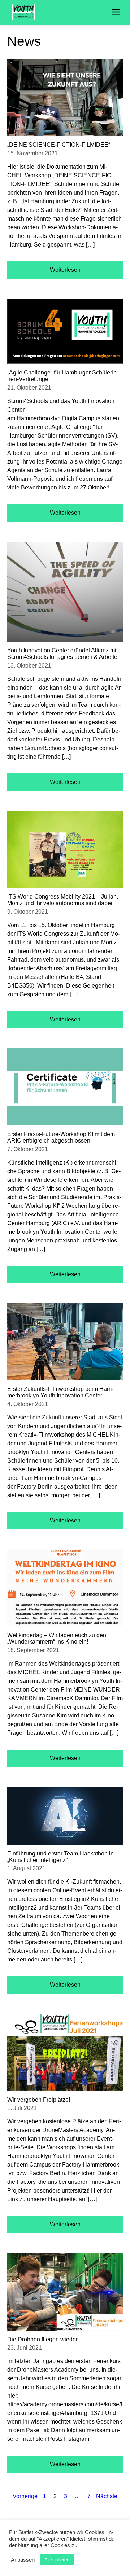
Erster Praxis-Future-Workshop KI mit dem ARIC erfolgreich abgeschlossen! (61, 1137)
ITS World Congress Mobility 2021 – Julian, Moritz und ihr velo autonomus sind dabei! (63, 900)
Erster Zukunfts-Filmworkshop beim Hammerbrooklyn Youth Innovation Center (60, 1392)
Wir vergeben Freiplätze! (39, 2100)
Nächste (107, 2496)
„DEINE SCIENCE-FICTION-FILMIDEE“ (59, 145)
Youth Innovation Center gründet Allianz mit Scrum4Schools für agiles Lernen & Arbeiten (64, 654)
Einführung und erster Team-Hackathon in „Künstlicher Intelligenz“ (60, 1857)
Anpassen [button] (23, 2560)
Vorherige (25, 2496)
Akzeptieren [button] (57, 2560)
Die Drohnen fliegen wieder (42, 2339)
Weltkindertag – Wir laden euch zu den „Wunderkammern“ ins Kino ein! (57, 1638)
